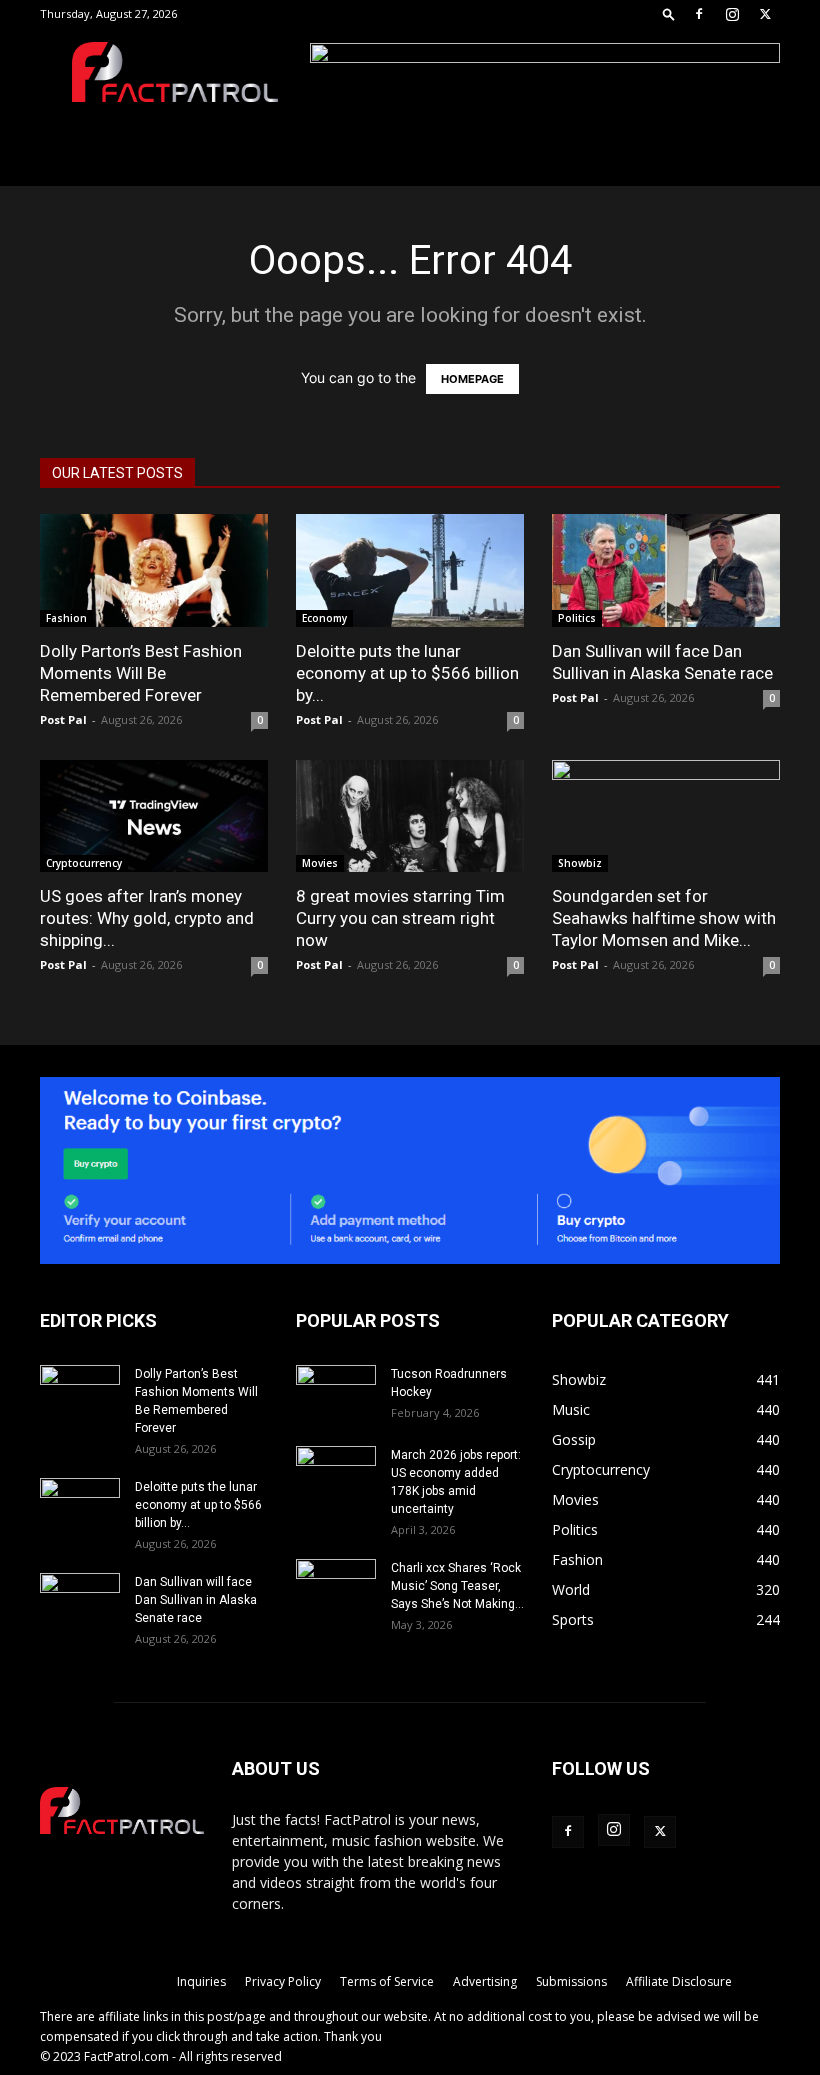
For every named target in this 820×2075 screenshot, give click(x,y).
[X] (765, 14)
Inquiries (201, 1981)
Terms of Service (387, 1981)
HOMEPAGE (472, 379)
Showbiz (580, 863)
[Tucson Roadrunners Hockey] (336, 1393)
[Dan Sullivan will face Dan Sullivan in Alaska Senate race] (666, 570)
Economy (324, 618)
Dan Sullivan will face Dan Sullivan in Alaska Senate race (196, 1600)
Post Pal (63, 719)
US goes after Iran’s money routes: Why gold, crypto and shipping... (147, 918)
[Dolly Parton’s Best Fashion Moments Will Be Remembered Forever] (154, 570)
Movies (320, 863)
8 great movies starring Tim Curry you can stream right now (400, 918)
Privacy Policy (283, 1981)
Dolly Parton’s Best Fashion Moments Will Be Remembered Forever (141, 673)
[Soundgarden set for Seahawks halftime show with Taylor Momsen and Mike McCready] (666, 816)
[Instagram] (732, 14)
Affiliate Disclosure (679, 1981)
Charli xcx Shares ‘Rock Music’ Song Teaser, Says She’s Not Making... (457, 1586)
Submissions (571, 1981)
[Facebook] (699, 14)
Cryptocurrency (84, 863)
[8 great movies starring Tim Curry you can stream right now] (410, 816)
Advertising (485, 1981)
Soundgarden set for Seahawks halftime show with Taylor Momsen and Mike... (664, 918)
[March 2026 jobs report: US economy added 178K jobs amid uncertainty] (336, 1474)
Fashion (66, 618)
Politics (577, 618)
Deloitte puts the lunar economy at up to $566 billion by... (407, 673)
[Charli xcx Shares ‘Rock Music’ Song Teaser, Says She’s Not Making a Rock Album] (336, 1587)
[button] (669, 13)
